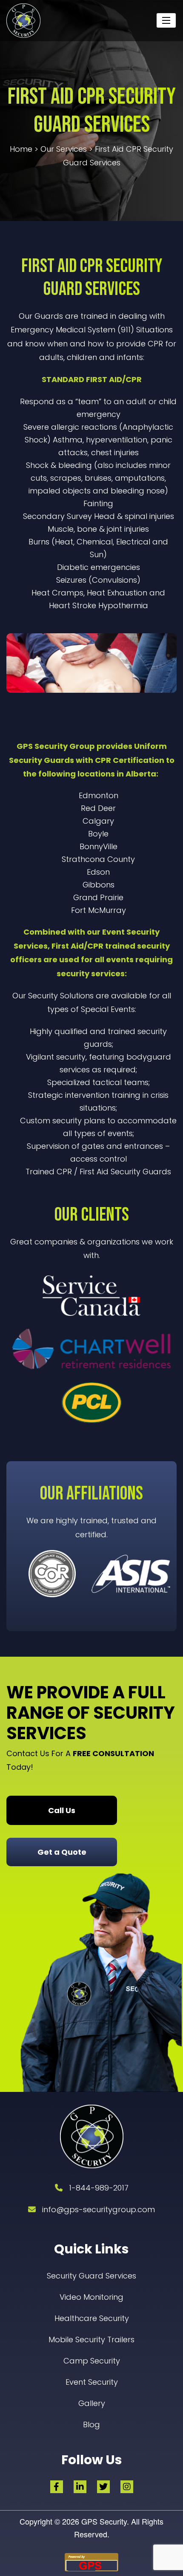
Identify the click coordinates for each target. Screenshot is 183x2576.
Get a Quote (62, 1852)
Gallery (92, 2403)
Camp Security (92, 2361)
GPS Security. (104, 2521)
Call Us (62, 1810)
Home (21, 149)
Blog (91, 2424)
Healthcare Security (92, 2318)
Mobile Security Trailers (91, 2339)
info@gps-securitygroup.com (99, 2209)
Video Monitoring (91, 2297)
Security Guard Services (91, 2276)
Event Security (92, 2382)
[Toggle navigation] (166, 20)
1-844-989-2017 (99, 2188)
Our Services (64, 149)
